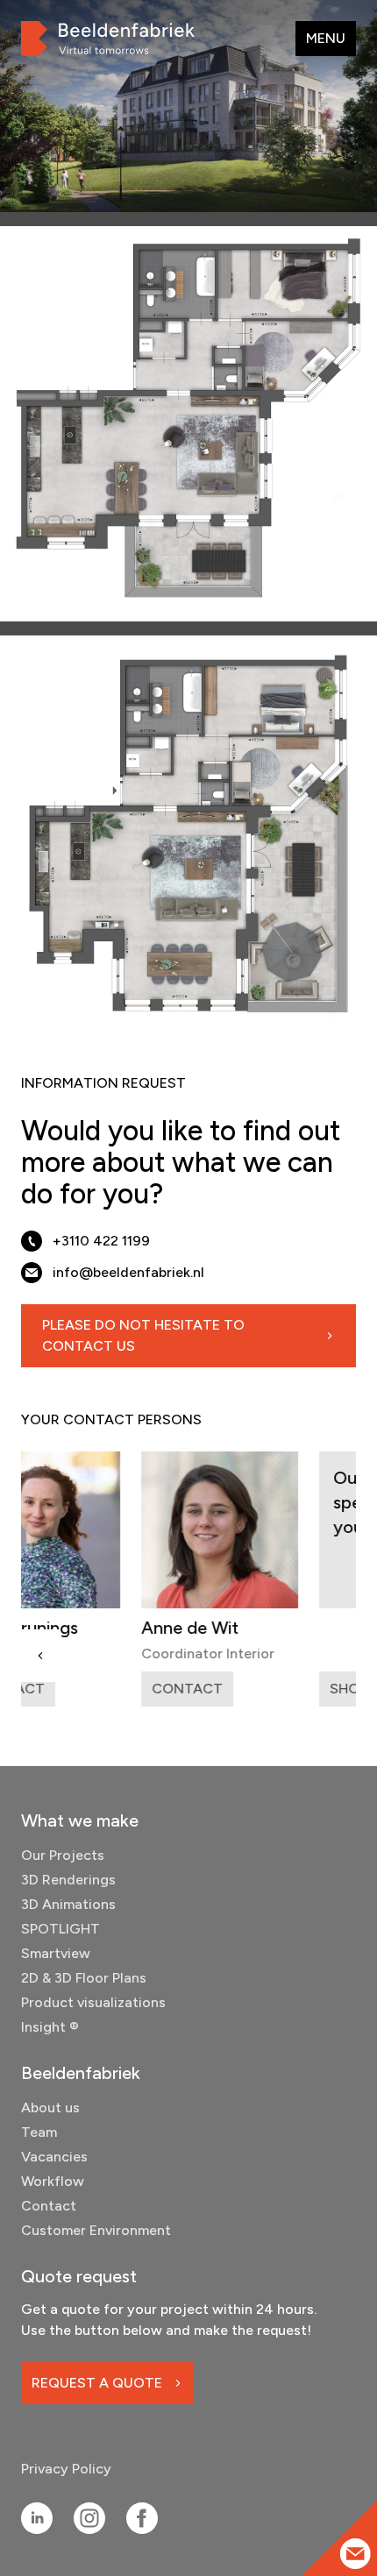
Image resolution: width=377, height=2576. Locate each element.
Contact (49, 2206)
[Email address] (356, 2554)
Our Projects (63, 1855)
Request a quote (97, 2383)
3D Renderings (68, 1880)
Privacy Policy (66, 2469)
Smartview (56, 1953)
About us (50, 2108)
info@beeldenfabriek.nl (128, 1272)
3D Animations (68, 1904)
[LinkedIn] (37, 2518)
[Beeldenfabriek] (108, 39)
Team (39, 2132)
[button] (40, 1656)
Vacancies (54, 2157)
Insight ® (50, 2027)
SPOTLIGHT (60, 1929)
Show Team (285, 1689)
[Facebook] (142, 2518)
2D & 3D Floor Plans (84, 1978)
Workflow (53, 2181)
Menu (326, 38)
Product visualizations (93, 2002)
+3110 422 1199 (101, 1241)
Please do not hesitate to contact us (143, 1335)
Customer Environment (96, 2230)
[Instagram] (89, 2518)
